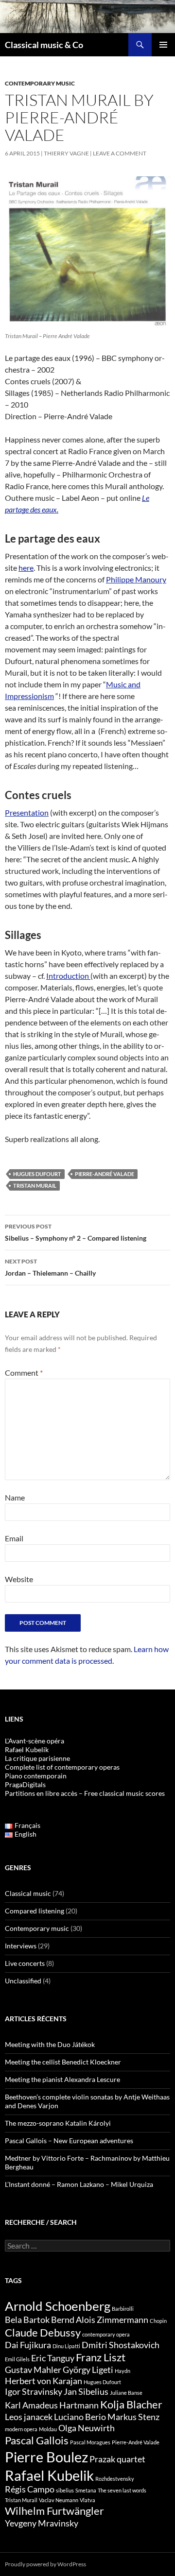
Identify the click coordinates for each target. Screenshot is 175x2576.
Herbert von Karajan (44, 2381)
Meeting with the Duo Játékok (50, 2044)
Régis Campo (30, 2489)
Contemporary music (40, 83)
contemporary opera (106, 2334)
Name (15, 1497)
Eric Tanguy (53, 2358)
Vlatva (87, 2500)
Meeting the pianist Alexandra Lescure (62, 2079)
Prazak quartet (117, 2459)
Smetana (86, 2490)
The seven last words (122, 2490)
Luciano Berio (80, 2417)
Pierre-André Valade (105, 1174)
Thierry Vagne (66, 153)
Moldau (48, 2429)
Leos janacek (29, 2417)
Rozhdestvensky (115, 2479)
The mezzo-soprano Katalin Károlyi (58, 2123)
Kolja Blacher (131, 2404)
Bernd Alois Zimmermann (100, 2320)
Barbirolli (123, 2309)
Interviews (21, 1946)
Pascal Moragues (90, 2442)
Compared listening (35, 1911)
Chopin (158, 2321)
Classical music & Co (44, 45)
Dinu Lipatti (66, 2346)
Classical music (28, 1893)
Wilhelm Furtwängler (54, 2511)
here (26, 568)
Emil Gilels (17, 2359)
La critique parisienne (37, 1758)
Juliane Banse (126, 2393)
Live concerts (25, 1963)
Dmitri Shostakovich (121, 2345)
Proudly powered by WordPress (45, 2564)
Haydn (122, 2371)
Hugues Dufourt (37, 1174)
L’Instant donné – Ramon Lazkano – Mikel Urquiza (79, 2184)
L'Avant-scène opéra (35, 1741)
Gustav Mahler (33, 2370)
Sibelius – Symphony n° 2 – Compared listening (76, 1232)
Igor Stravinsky (34, 2392)
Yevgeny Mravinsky (42, 2523)
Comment (24, 1373)
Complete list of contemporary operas (62, 1767)
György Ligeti (88, 2370)
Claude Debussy (43, 2332)
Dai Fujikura (28, 2345)
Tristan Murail (35, 1186)
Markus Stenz (133, 2417)
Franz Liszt (101, 2357)
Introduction (68, 976)
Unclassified (23, 1981)
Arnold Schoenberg (58, 2306)
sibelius (65, 2490)
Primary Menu (163, 45)
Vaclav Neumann (59, 2500)
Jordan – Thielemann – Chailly (50, 1267)
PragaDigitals (25, 1784)
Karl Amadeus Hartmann (52, 2405)
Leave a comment (120, 153)
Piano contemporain (36, 1776)
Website (19, 1579)
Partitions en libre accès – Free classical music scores (85, 1793)
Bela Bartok (27, 2320)
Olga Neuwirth (87, 2428)
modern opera (21, 2429)
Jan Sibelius (86, 2392)
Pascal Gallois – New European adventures (69, 2141)
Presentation (27, 812)
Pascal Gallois (37, 2440)
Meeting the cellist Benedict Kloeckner (63, 2062)
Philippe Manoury (136, 579)
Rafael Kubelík (27, 1749)
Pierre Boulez (46, 2457)
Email (14, 1538)
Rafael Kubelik (49, 2475)
